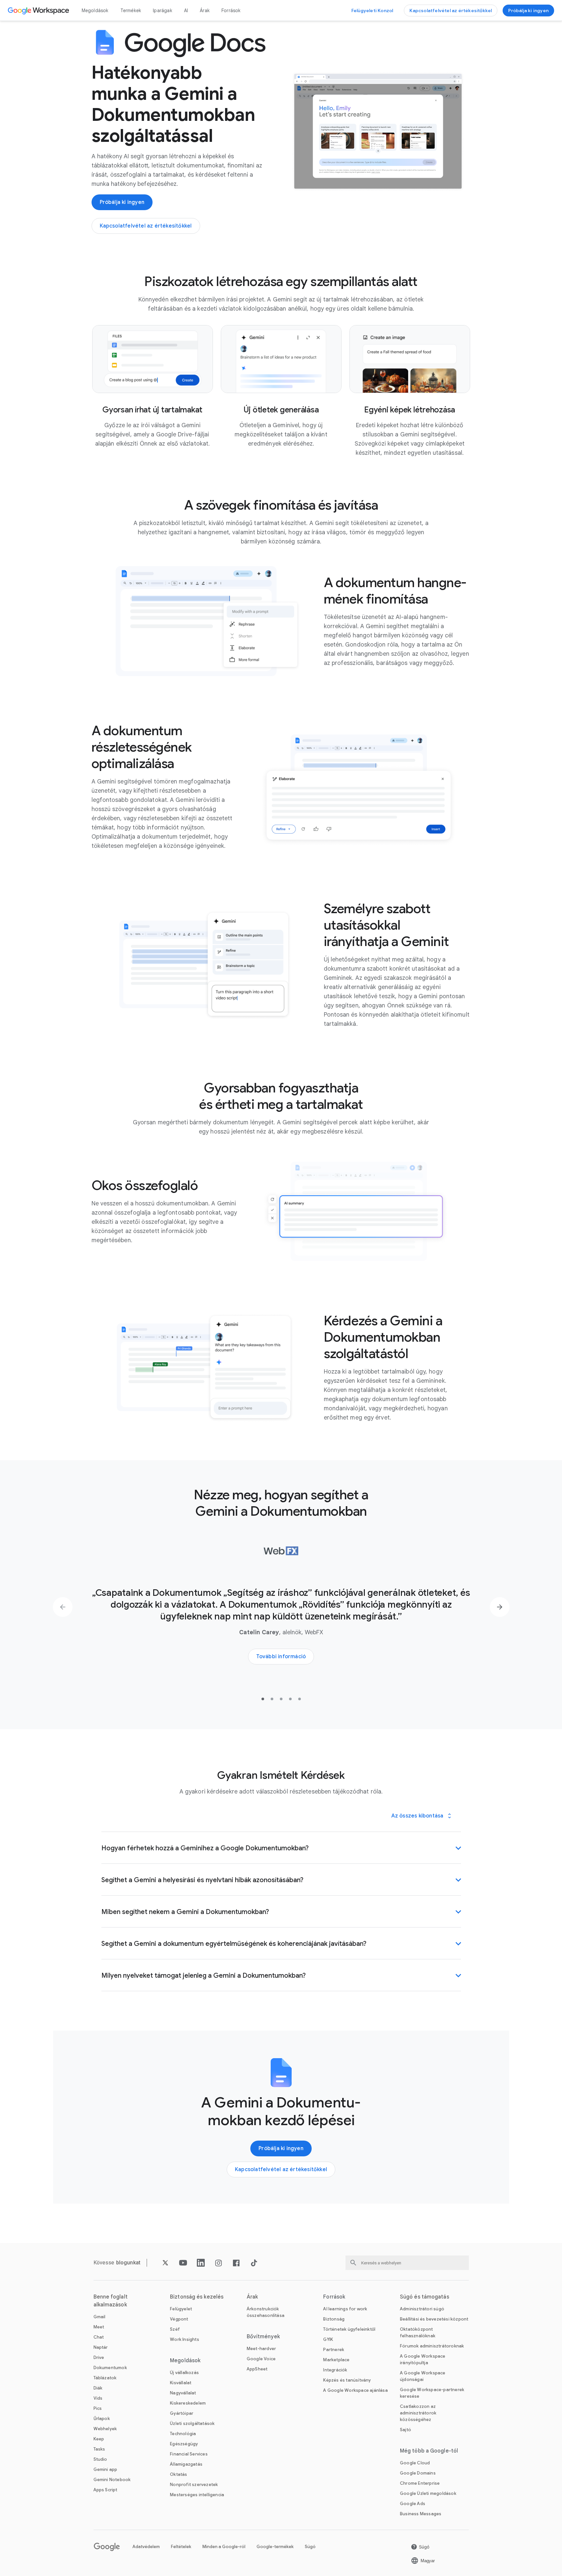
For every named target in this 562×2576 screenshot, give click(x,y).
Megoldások (95, 11)
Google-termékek (275, 2547)
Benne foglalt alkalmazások (111, 2301)
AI (186, 11)
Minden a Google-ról (224, 2547)
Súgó (310, 2547)
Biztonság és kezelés (197, 2297)
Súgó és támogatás (425, 2297)
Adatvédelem (146, 2547)
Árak (205, 11)
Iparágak (163, 11)
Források (231, 11)
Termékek (131, 11)
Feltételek (181, 2547)
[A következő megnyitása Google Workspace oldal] (39, 11)
